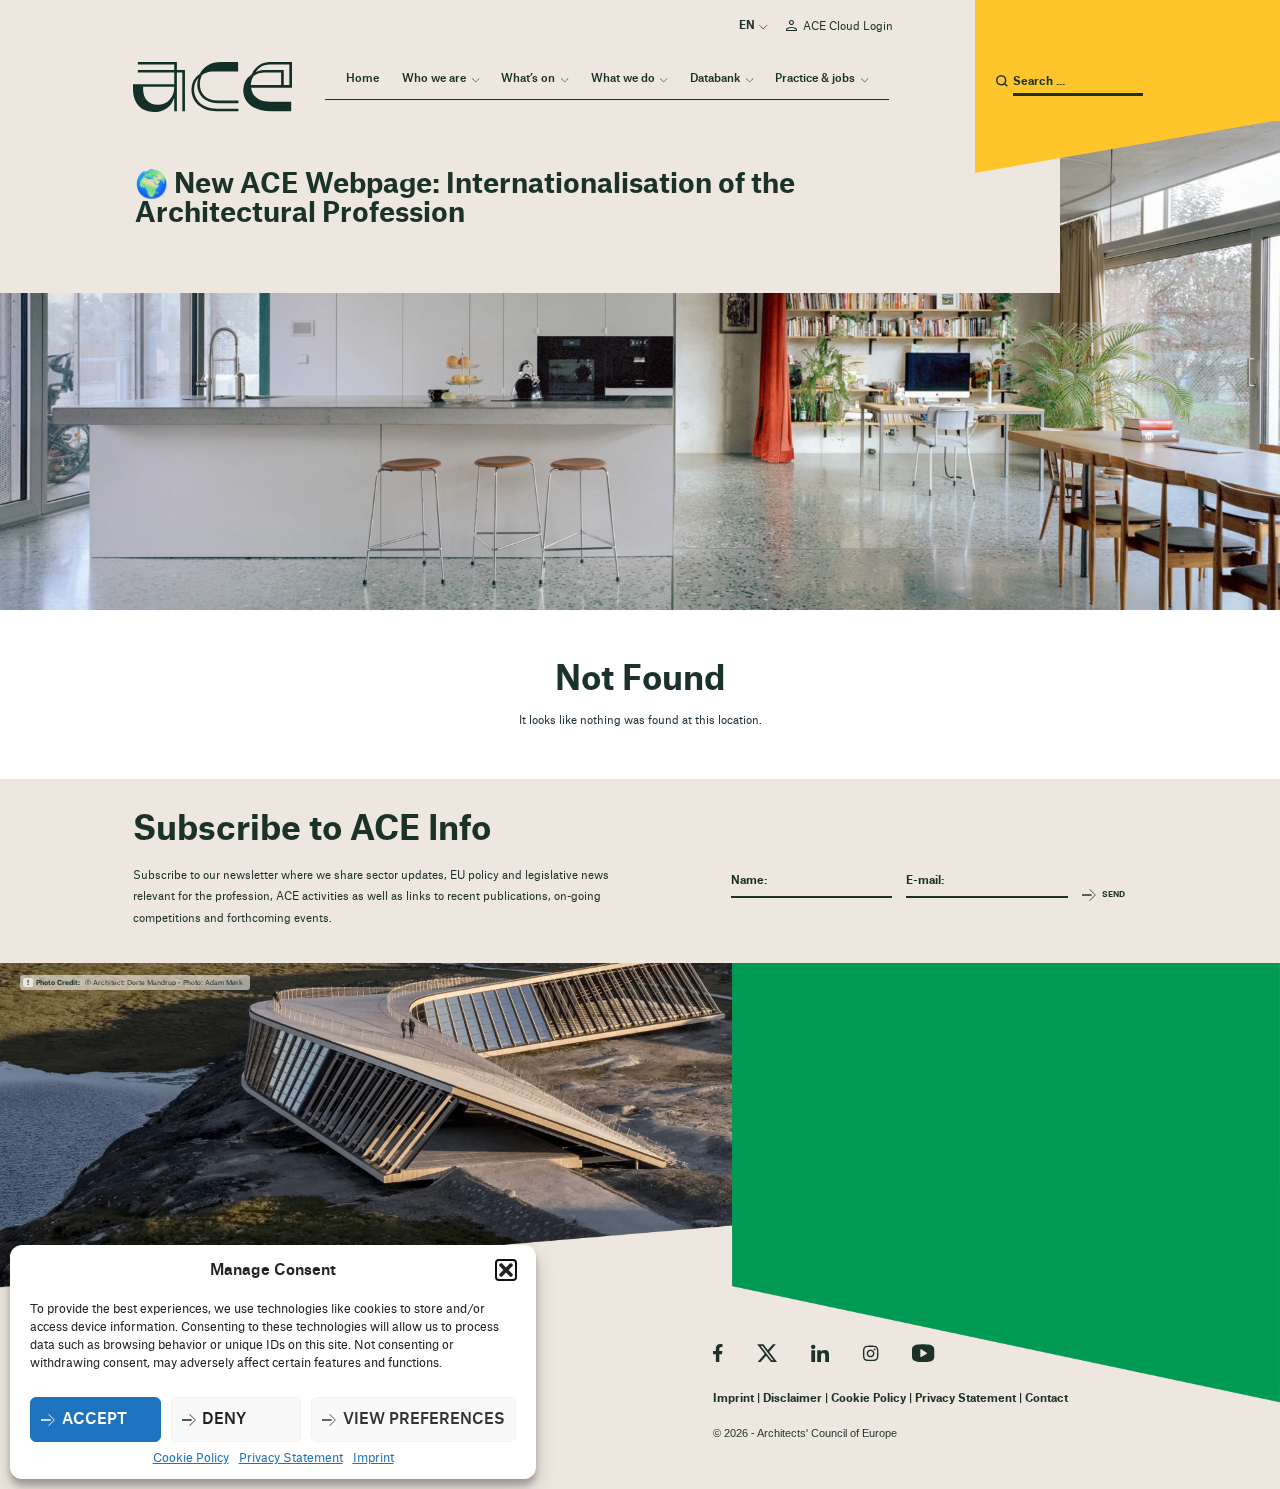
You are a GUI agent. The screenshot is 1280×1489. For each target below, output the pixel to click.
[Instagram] (870, 1353)
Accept (94, 1419)
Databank (715, 78)
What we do (623, 78)
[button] (506, 1270)
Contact (1046, 1398)
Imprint (373, 1458)
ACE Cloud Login (848, 26)
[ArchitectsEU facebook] (718, 1353)
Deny (224, 1419)
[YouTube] (923, 1353)
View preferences (424, 1419)
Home (362, 78)
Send (1113, 894)
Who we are (434, 78)
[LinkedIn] (820, 1353)
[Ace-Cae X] (767, 1353)
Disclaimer (792, 1398)
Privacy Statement (291, 1458)
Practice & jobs (815, 78)
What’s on (528, 78)
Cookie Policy (191, 1458)
